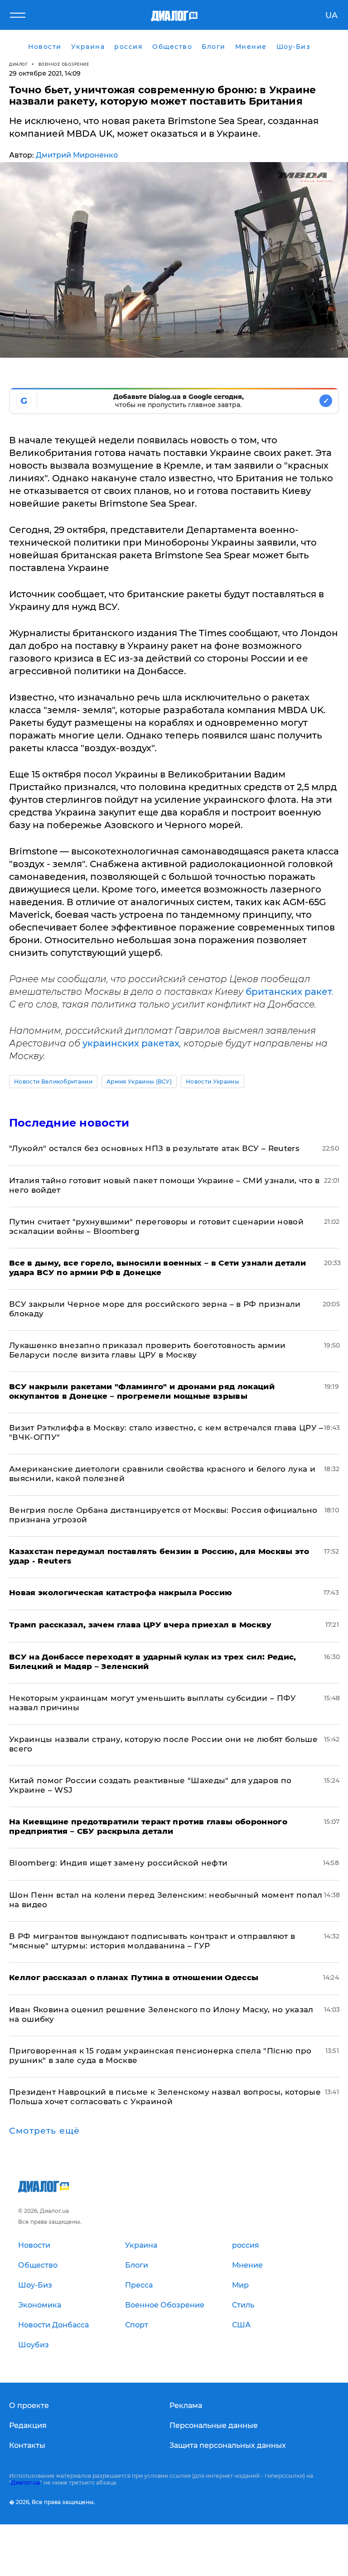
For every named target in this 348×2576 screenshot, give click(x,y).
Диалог (18, 64)
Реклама (186, 2406)
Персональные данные (214, 2425)
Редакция (28, 2425)
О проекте (29, 2406)
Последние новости (69, 1123)
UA (331, 15)
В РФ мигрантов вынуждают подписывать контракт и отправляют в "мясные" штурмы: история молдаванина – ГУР (152, 1941)
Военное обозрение (64, 64)
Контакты (27, 2445)
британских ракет (289, 992)
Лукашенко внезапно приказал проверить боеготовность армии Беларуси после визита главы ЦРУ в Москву (147, 1350)
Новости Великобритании (53, 1082)
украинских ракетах (131, 1043)
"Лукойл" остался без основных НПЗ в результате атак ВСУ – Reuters (154, 1148)
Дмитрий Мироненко (77, 155)
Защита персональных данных (228, 2445)
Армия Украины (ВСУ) (139, 1082)
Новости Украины (213, 1082)
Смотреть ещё (44, 2131)
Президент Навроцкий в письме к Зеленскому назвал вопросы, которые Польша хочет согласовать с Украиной (165, 2097)
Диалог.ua (25, 2482)
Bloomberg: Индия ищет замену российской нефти (118, 1863)
